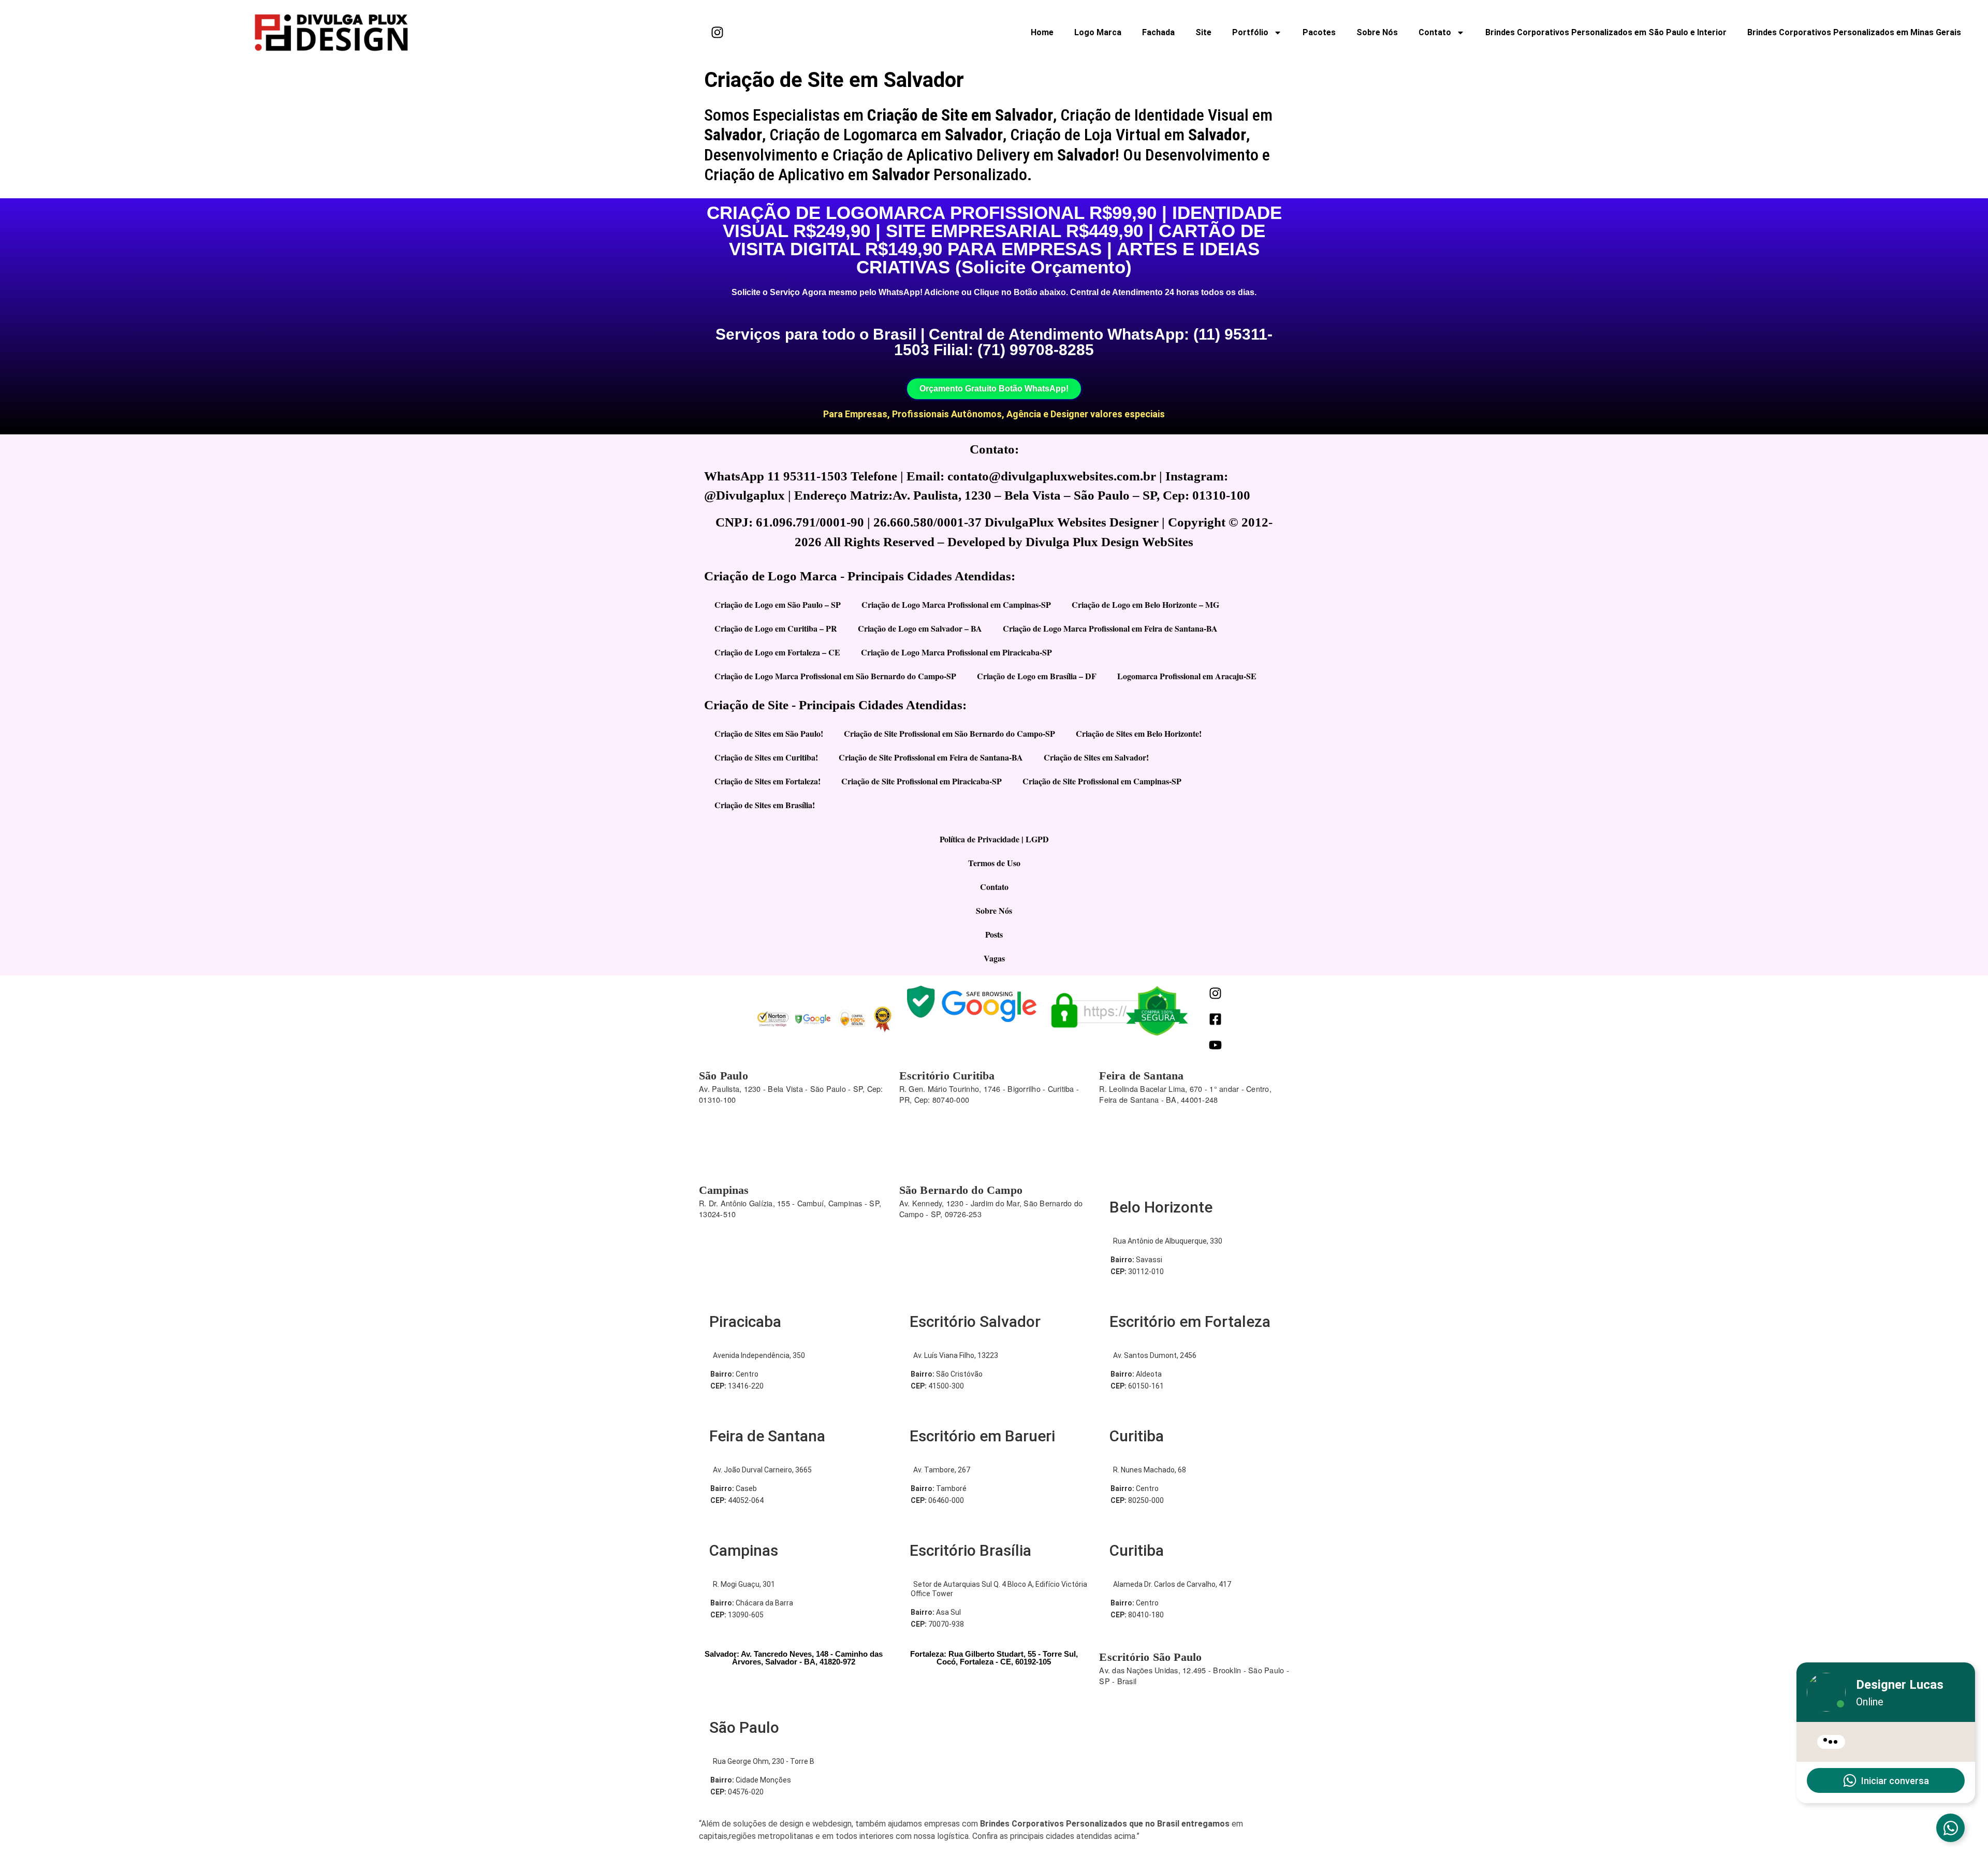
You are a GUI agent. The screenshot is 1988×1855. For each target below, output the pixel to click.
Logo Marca (1098, 32)
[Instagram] (717, 33)
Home (1042, 32)
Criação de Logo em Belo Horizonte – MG (1145, 604)
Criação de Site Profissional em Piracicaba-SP (922, 781)
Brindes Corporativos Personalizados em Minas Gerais (1854, 32)
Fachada (1158, 32)
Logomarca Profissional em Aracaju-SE (1187, 676)
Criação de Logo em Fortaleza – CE (777, 652)
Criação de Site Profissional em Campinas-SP (1102, 781)
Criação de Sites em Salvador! (1096, 757)
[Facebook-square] (1215, 1019)
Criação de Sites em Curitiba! (766, 757)
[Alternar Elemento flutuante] (1950, 1828)
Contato (1435, 32)
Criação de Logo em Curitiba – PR (776, 628)
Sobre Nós (1377, 32)
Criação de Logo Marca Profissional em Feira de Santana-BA (1110, 628)
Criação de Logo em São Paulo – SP (778, 604)
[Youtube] (1215, 1045)
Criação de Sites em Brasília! (765, 805)
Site (1203, 32)
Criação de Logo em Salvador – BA (920, 628)
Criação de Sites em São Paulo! (769, 733)
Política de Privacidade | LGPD (994, 839)
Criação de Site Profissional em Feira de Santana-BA (931, 757)
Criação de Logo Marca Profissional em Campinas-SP (956, 604)
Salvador (733, 135)
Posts (994, 934)
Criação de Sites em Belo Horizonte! (1139, 733)
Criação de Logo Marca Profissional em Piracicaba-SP (956, 652)
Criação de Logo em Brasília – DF (1037, 676)
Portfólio (1250, 32)
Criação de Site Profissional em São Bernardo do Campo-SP (949, 733)
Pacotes (1319, 32)
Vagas (994, 958)
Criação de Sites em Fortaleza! (768, 781)
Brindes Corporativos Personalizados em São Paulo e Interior (1606, 32)
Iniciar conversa (1895, 1781)
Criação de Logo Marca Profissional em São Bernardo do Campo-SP (835, 676)
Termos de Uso (994, 863)
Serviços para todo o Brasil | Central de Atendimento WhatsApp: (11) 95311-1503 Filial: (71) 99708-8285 (994, 342)
